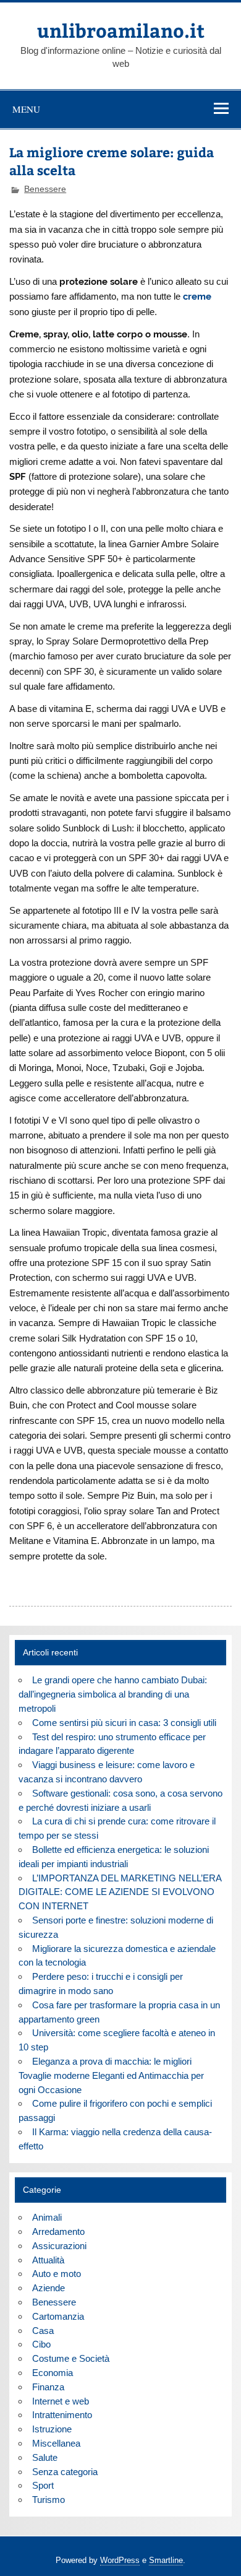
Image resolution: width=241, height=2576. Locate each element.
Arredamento (58, 2231)
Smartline (166, 2560)
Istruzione (52, 2429)
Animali (47, 2217)
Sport (43, 2485)
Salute (45, 2457)
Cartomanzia (58, 2316)
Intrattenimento (62, 2415)
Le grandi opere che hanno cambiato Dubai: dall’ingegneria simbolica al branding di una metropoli (112, 1694)
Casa (43, 2331)
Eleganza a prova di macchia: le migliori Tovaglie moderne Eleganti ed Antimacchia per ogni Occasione (111, 2075)
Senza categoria (65, 2472)
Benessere (45, 189)
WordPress (120, 2560)
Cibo (41, 2344)
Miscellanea (56, 2443)
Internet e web (61, 2401)
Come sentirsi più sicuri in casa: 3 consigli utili (124, 1723)
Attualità (48, 2260)
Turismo (49, 2500)
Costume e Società (71, 2358)
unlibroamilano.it (121, 30)
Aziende (49, 2288)
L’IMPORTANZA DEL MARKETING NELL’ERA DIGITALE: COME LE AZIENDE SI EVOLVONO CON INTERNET (120, 1892)
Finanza (48, 2387)
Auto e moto (57, 2274)
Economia (53, 2373)
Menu (26, 109)
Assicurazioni (59, 2246)
